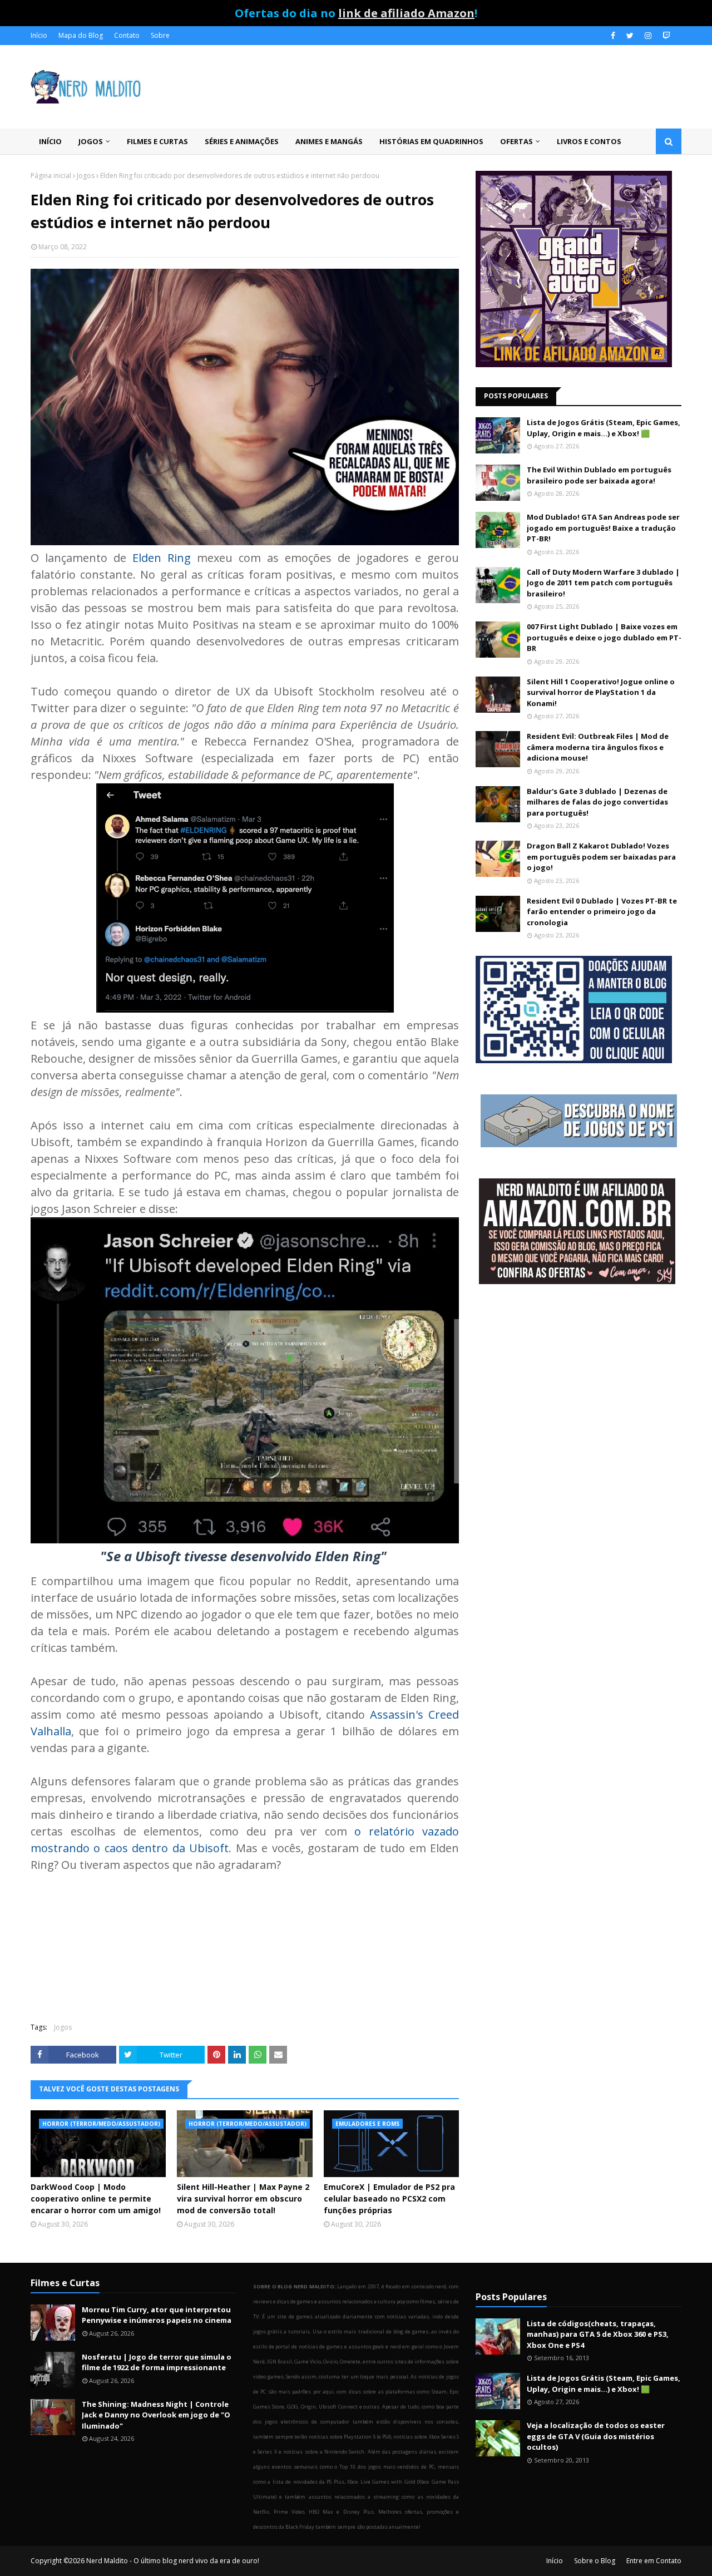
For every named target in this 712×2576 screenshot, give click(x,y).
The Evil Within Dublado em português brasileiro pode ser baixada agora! (599, 475)
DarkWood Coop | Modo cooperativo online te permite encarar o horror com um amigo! (96, 2199)
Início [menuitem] (50, 141)
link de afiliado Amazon (406, 13)
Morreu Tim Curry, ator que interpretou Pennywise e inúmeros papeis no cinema (157, 2315)
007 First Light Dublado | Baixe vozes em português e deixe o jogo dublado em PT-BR (604, 637)
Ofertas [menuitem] (516, 141)
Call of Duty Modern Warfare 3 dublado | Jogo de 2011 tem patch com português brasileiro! (603, 583)
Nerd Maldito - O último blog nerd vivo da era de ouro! (173, 2561)
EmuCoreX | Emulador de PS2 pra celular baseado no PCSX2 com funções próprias (389, 2199)
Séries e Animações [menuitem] (242, 141)
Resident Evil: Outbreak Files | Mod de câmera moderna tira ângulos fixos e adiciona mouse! (598, 747)
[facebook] (613, 36)
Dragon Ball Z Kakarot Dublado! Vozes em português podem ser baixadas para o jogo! (601, 857)
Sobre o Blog (595, 2561)
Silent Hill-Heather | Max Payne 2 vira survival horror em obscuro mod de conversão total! (243, 2199)
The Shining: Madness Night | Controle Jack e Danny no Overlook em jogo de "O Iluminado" (156, 2415)
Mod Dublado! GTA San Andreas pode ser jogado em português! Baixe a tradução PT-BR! (603, 528)
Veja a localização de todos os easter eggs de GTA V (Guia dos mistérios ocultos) (596, 2436)
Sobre (160, 35)
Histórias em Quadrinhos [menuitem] (431, 141)
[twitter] (630, 36)
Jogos (86, 176)
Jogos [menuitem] (91, 141)
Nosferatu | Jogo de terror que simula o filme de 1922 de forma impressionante (157, 2362)
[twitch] (665, 36)
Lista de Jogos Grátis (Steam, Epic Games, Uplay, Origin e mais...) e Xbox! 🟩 (604, 428)
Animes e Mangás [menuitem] (329, 141)
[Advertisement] (578, 1382)
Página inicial (51, 176)
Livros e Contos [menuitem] (589, 141)
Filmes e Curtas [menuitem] (157, 141)
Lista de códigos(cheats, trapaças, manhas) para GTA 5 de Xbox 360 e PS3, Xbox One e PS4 (598, 2334)
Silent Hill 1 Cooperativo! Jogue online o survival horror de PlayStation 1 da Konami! (601, 692)
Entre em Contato (654, 2561)
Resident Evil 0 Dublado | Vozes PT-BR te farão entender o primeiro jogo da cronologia (602, 912)
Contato (127, 35)
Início (39, 35)
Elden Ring (162, 558)
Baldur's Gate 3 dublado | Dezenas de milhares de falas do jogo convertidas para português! (597, 802)
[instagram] (648, 36)
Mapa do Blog (81, 35)
